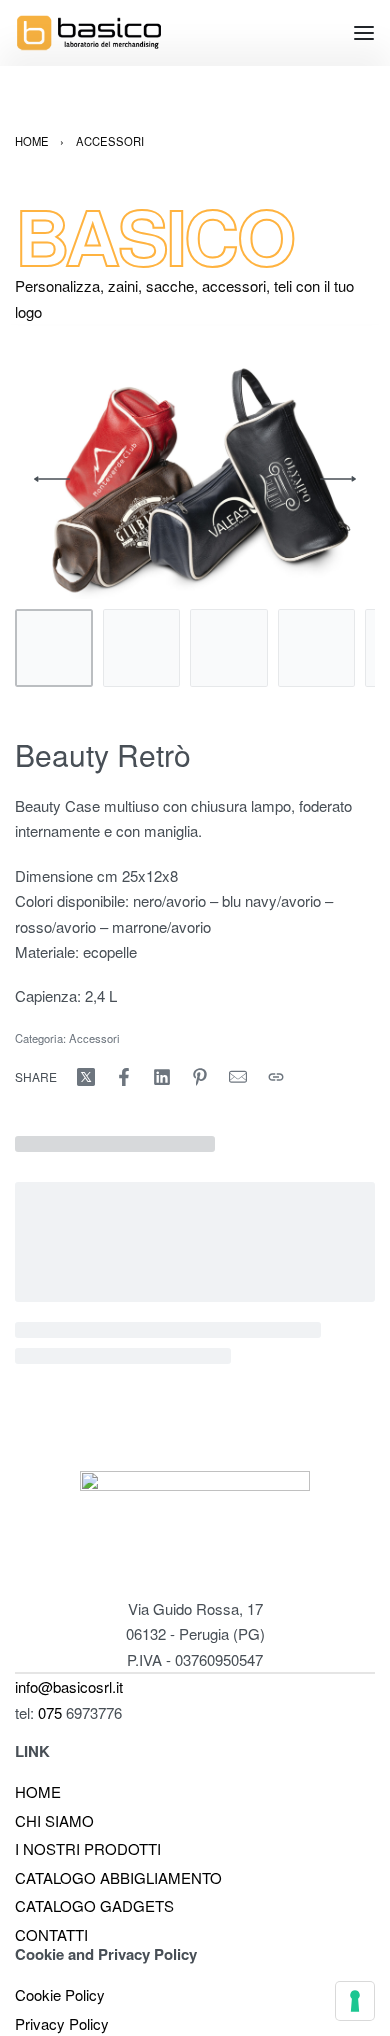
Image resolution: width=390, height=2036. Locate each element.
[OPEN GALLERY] (195, 479)
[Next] (338, 479)
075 (52, 1712)
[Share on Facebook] (124, 1077)
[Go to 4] (317, 648)
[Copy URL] (276, 1077)
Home (32, 141)
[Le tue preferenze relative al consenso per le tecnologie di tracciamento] (355, 2001)
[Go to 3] (229, 648)
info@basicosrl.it (69, 1686)
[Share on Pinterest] (200, 1077)
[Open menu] (364, 33)
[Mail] (238, 1077)
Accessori (110, 141)
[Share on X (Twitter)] (86, 1077)
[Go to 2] (142, 648)
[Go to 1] (54, 648)
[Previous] (52, 479)
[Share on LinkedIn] (162, 1077)
